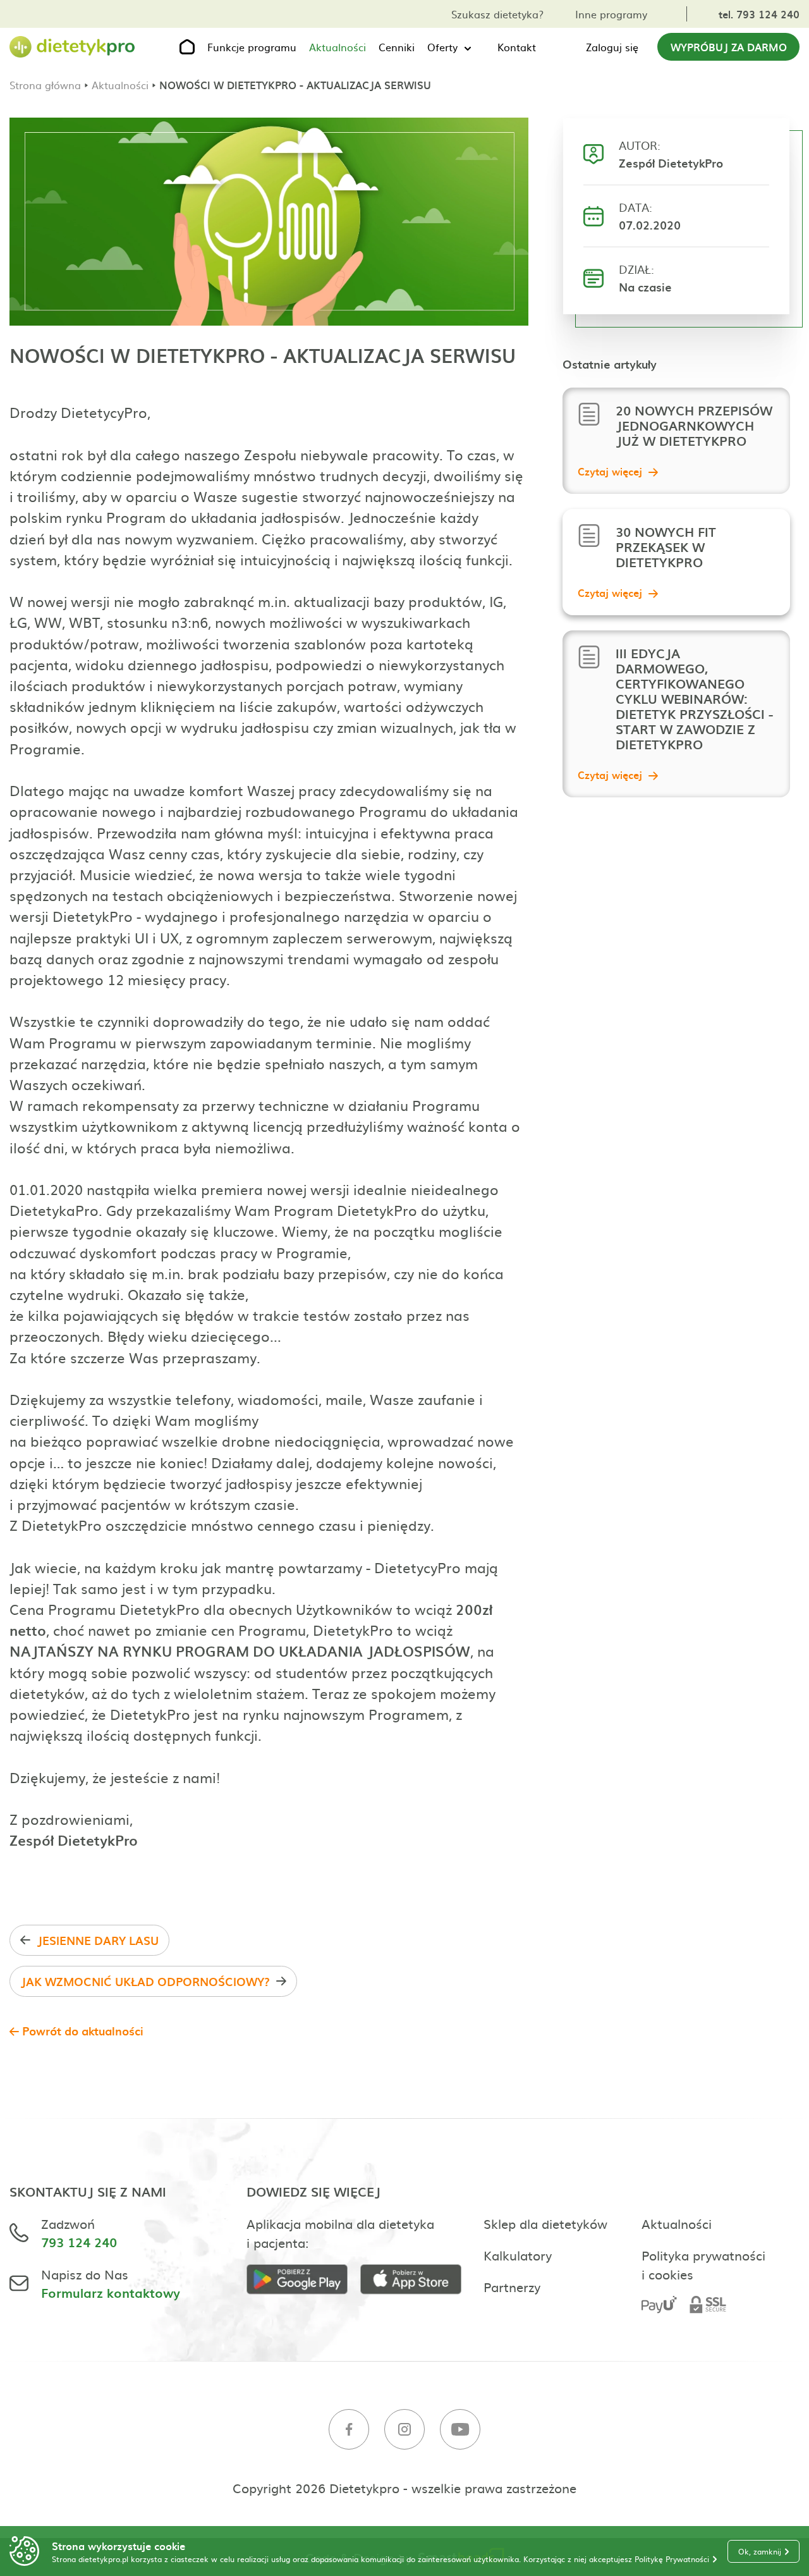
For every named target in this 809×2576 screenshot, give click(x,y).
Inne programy (611, 14)
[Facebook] (349, 2431)
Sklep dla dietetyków (545, 2223)
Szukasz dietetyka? (497, 14)
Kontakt (517, 47)
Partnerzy (512, 2286)
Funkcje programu (252, 47)
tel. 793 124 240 (759, 14)
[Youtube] (460, 2431)
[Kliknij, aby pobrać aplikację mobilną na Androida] (303, 2281)
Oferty (442, 47)
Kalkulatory (518, 2255)
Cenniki (397, 47)
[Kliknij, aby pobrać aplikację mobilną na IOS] (417, 2281)
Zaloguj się (612, 47)
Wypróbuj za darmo (729, 47)
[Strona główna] (73, 47)
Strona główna (45, 85)
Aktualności (338, 47)
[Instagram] (404, 2431)
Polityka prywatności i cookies (703, 2264)
